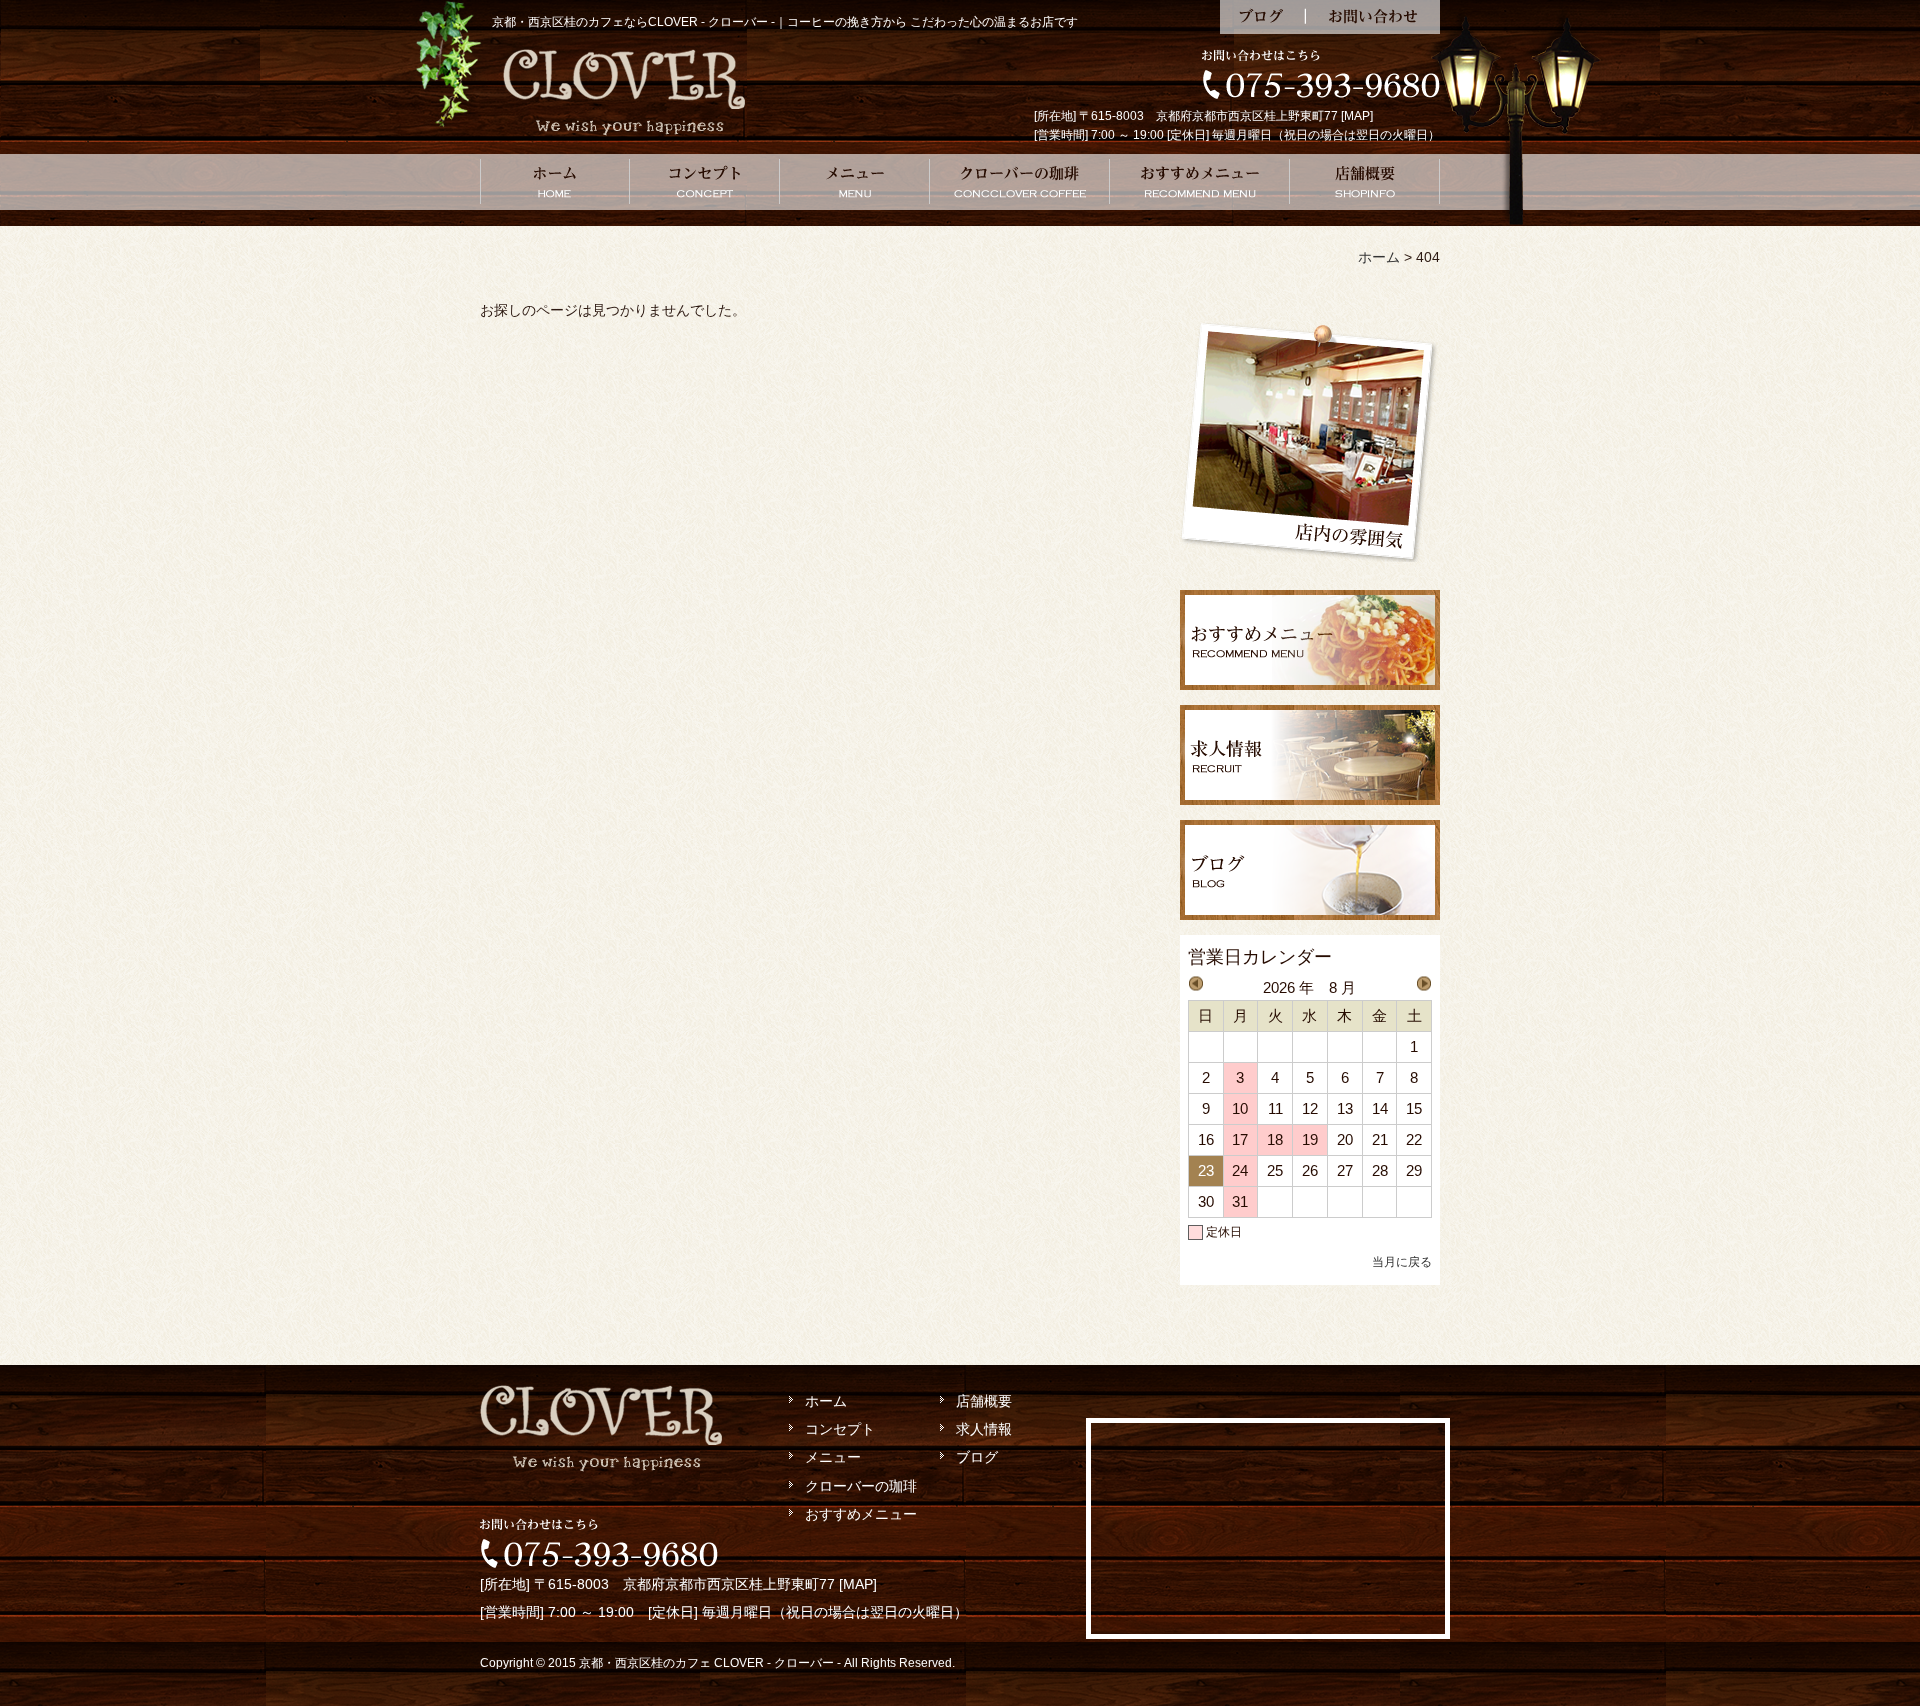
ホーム (555, 182)
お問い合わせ (1372, 17)
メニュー (855, 182)
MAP (1357, 116)
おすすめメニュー (1200, 182)
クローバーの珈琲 (1020, 182)
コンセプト (705, 182)
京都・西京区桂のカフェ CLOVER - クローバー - (710, 1663)
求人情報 (984, 1429)
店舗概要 (1365, 182)
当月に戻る (1402, 1262)
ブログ (1262, 17)
